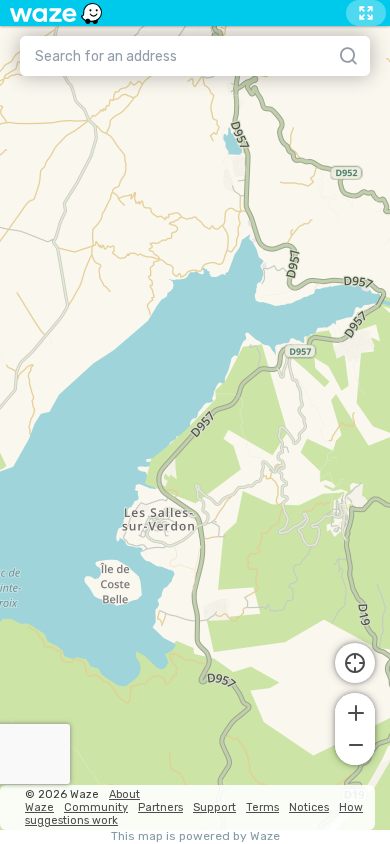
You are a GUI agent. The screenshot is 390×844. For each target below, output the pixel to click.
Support (214, 807)
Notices (309, 807)
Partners (160, 807)
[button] (355, 711)
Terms (262, 807)
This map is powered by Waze (195, 836)
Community (96, 807)
